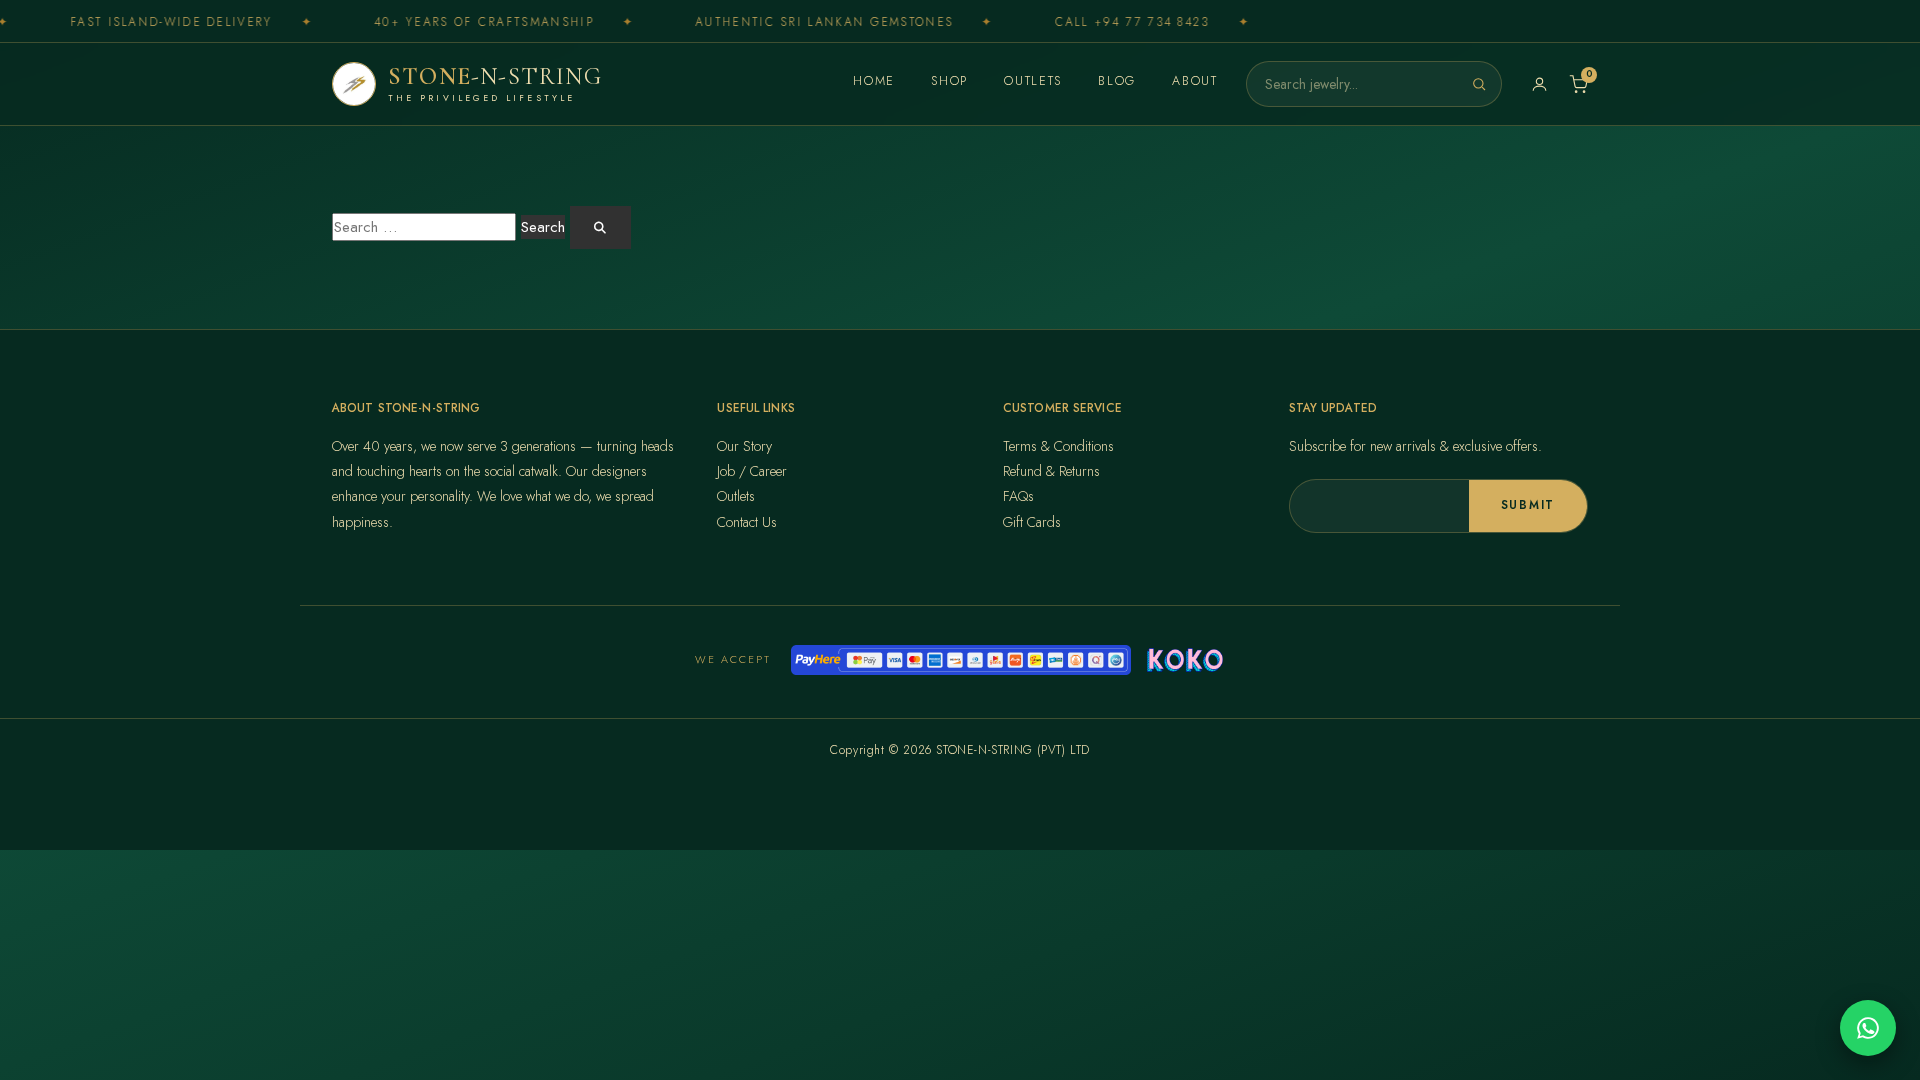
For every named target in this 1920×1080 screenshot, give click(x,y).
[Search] (1479, 84)
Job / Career (752, 471)
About (1195, 81)
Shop (949, 81)
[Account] (1539, 84)
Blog (1117, 81)
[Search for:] (424, 227)
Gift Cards (1032, 522)
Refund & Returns (1051, 471)
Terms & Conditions (1058, 446)
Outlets (1033, 81)
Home (874, 81)
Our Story (744, 446)
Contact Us (747, 522)
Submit (1528, 505)
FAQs (1018, 496)
